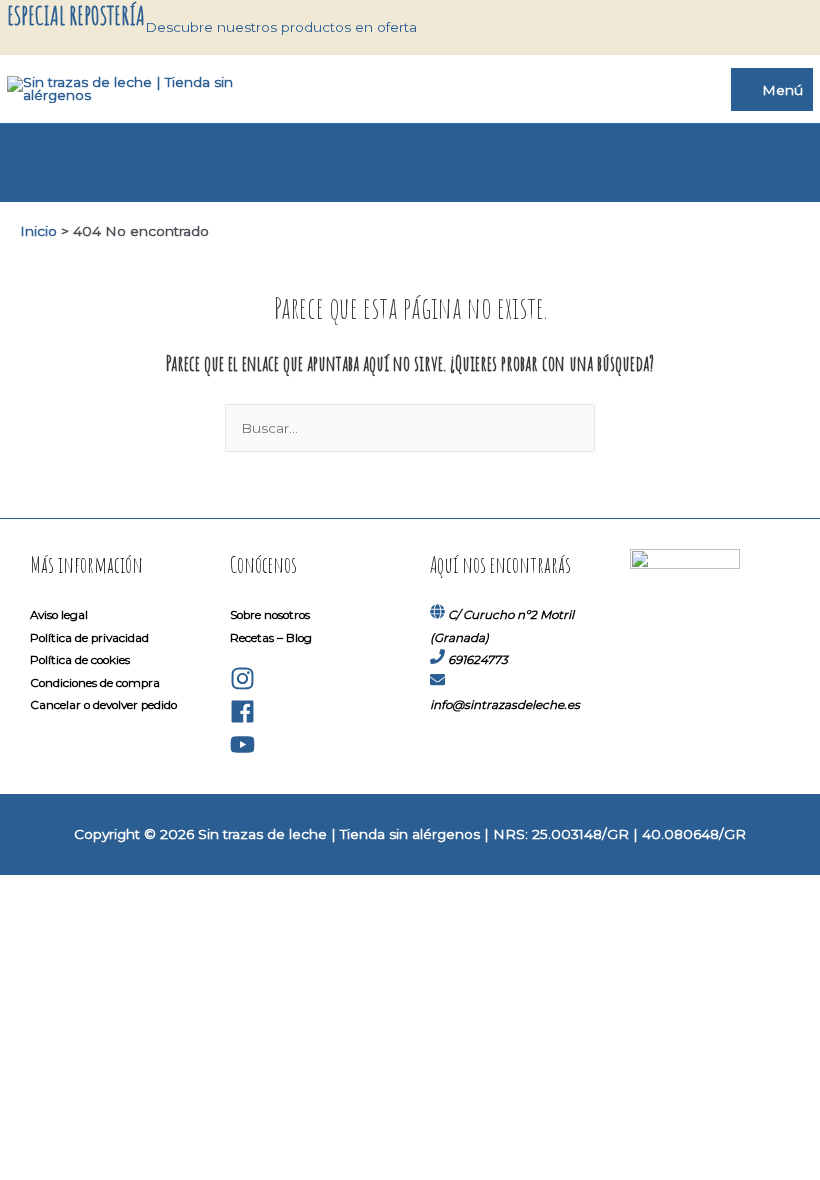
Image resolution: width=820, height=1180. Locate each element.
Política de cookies (80, 660)
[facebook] (242, 720)
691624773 (478, 660)
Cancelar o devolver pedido (103, 705)
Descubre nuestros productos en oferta (281, 27)
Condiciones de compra (95, 683)
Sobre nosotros (270, 615)
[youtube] (242, 753)
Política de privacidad (89, 638)
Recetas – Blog (271, 638)
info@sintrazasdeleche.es (505, 705)
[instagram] (242, 687)
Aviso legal (59, 615)
